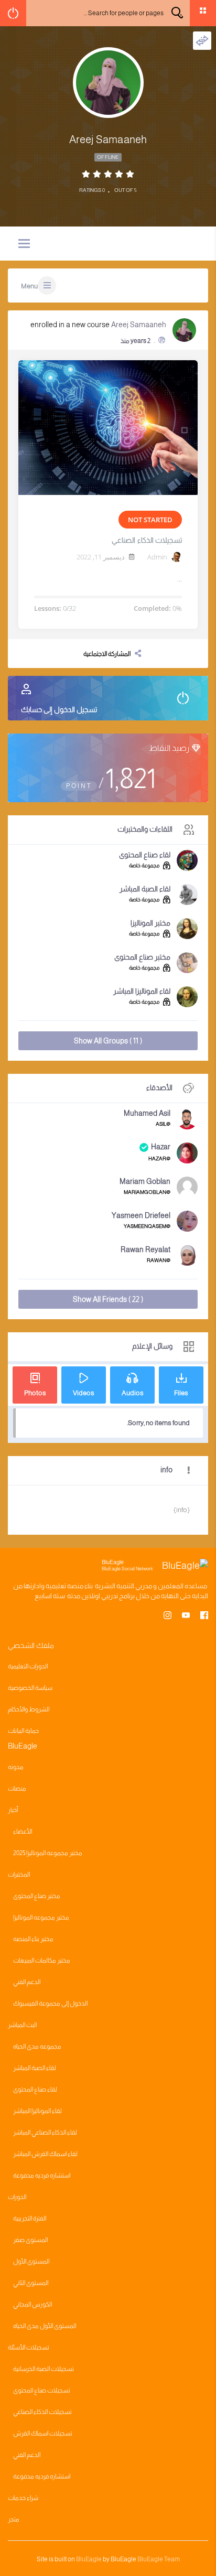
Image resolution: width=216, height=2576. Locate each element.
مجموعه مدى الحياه (37, 2046)
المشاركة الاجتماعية (107, 654)
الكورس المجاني (33, 2304)
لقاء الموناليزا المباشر (142, 991)
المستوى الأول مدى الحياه (45, 2326)
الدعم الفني (27, 1982)
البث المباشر (22, 2025)
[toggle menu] (24, 244)
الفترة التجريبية (30, 2218)
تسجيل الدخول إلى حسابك (59, 709)
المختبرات (19, 1874)
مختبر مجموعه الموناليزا (41, 1917)
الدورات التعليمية (28, 1666)
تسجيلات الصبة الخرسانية (44, 2369)
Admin (157, 557)
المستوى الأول (31, 2261)
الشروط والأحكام (29, 1709)
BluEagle (89, 2559)
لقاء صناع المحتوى (145, 855)
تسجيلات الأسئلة (29, 2347)
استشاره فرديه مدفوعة (42, 2175)
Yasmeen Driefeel (141, 1215)
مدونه (16, 1767)
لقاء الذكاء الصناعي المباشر (45, 2132)
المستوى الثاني (31, 2283)
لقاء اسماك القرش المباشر (45, 2154)
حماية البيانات (23, 1731)
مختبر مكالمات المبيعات (42, 1960)
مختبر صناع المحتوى (142, 957)
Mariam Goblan (145, 1181)
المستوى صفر (30, 2240)
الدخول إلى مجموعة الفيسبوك (50, 2003)
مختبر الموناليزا (150, 923)
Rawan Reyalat (145, 1249)
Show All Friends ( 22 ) (108, 1299)
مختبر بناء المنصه (33, 1939)
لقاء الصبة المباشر (145, 889)
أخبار (13, 1810)
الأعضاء (23, 1831)
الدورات (17, 2197)
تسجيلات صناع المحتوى (42, 2390)
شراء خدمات (23, 2498)
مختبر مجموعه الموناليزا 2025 (48, 1853)
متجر (14, 2519)
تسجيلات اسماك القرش (43, 2433)
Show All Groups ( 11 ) (108, 1041)
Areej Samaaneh (139, 325)
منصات (17, 1788)
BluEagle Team (159, 2559)
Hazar (161, 1147)
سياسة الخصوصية (30, 1688)
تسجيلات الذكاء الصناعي (147, 540)
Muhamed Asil (147, 1113)
